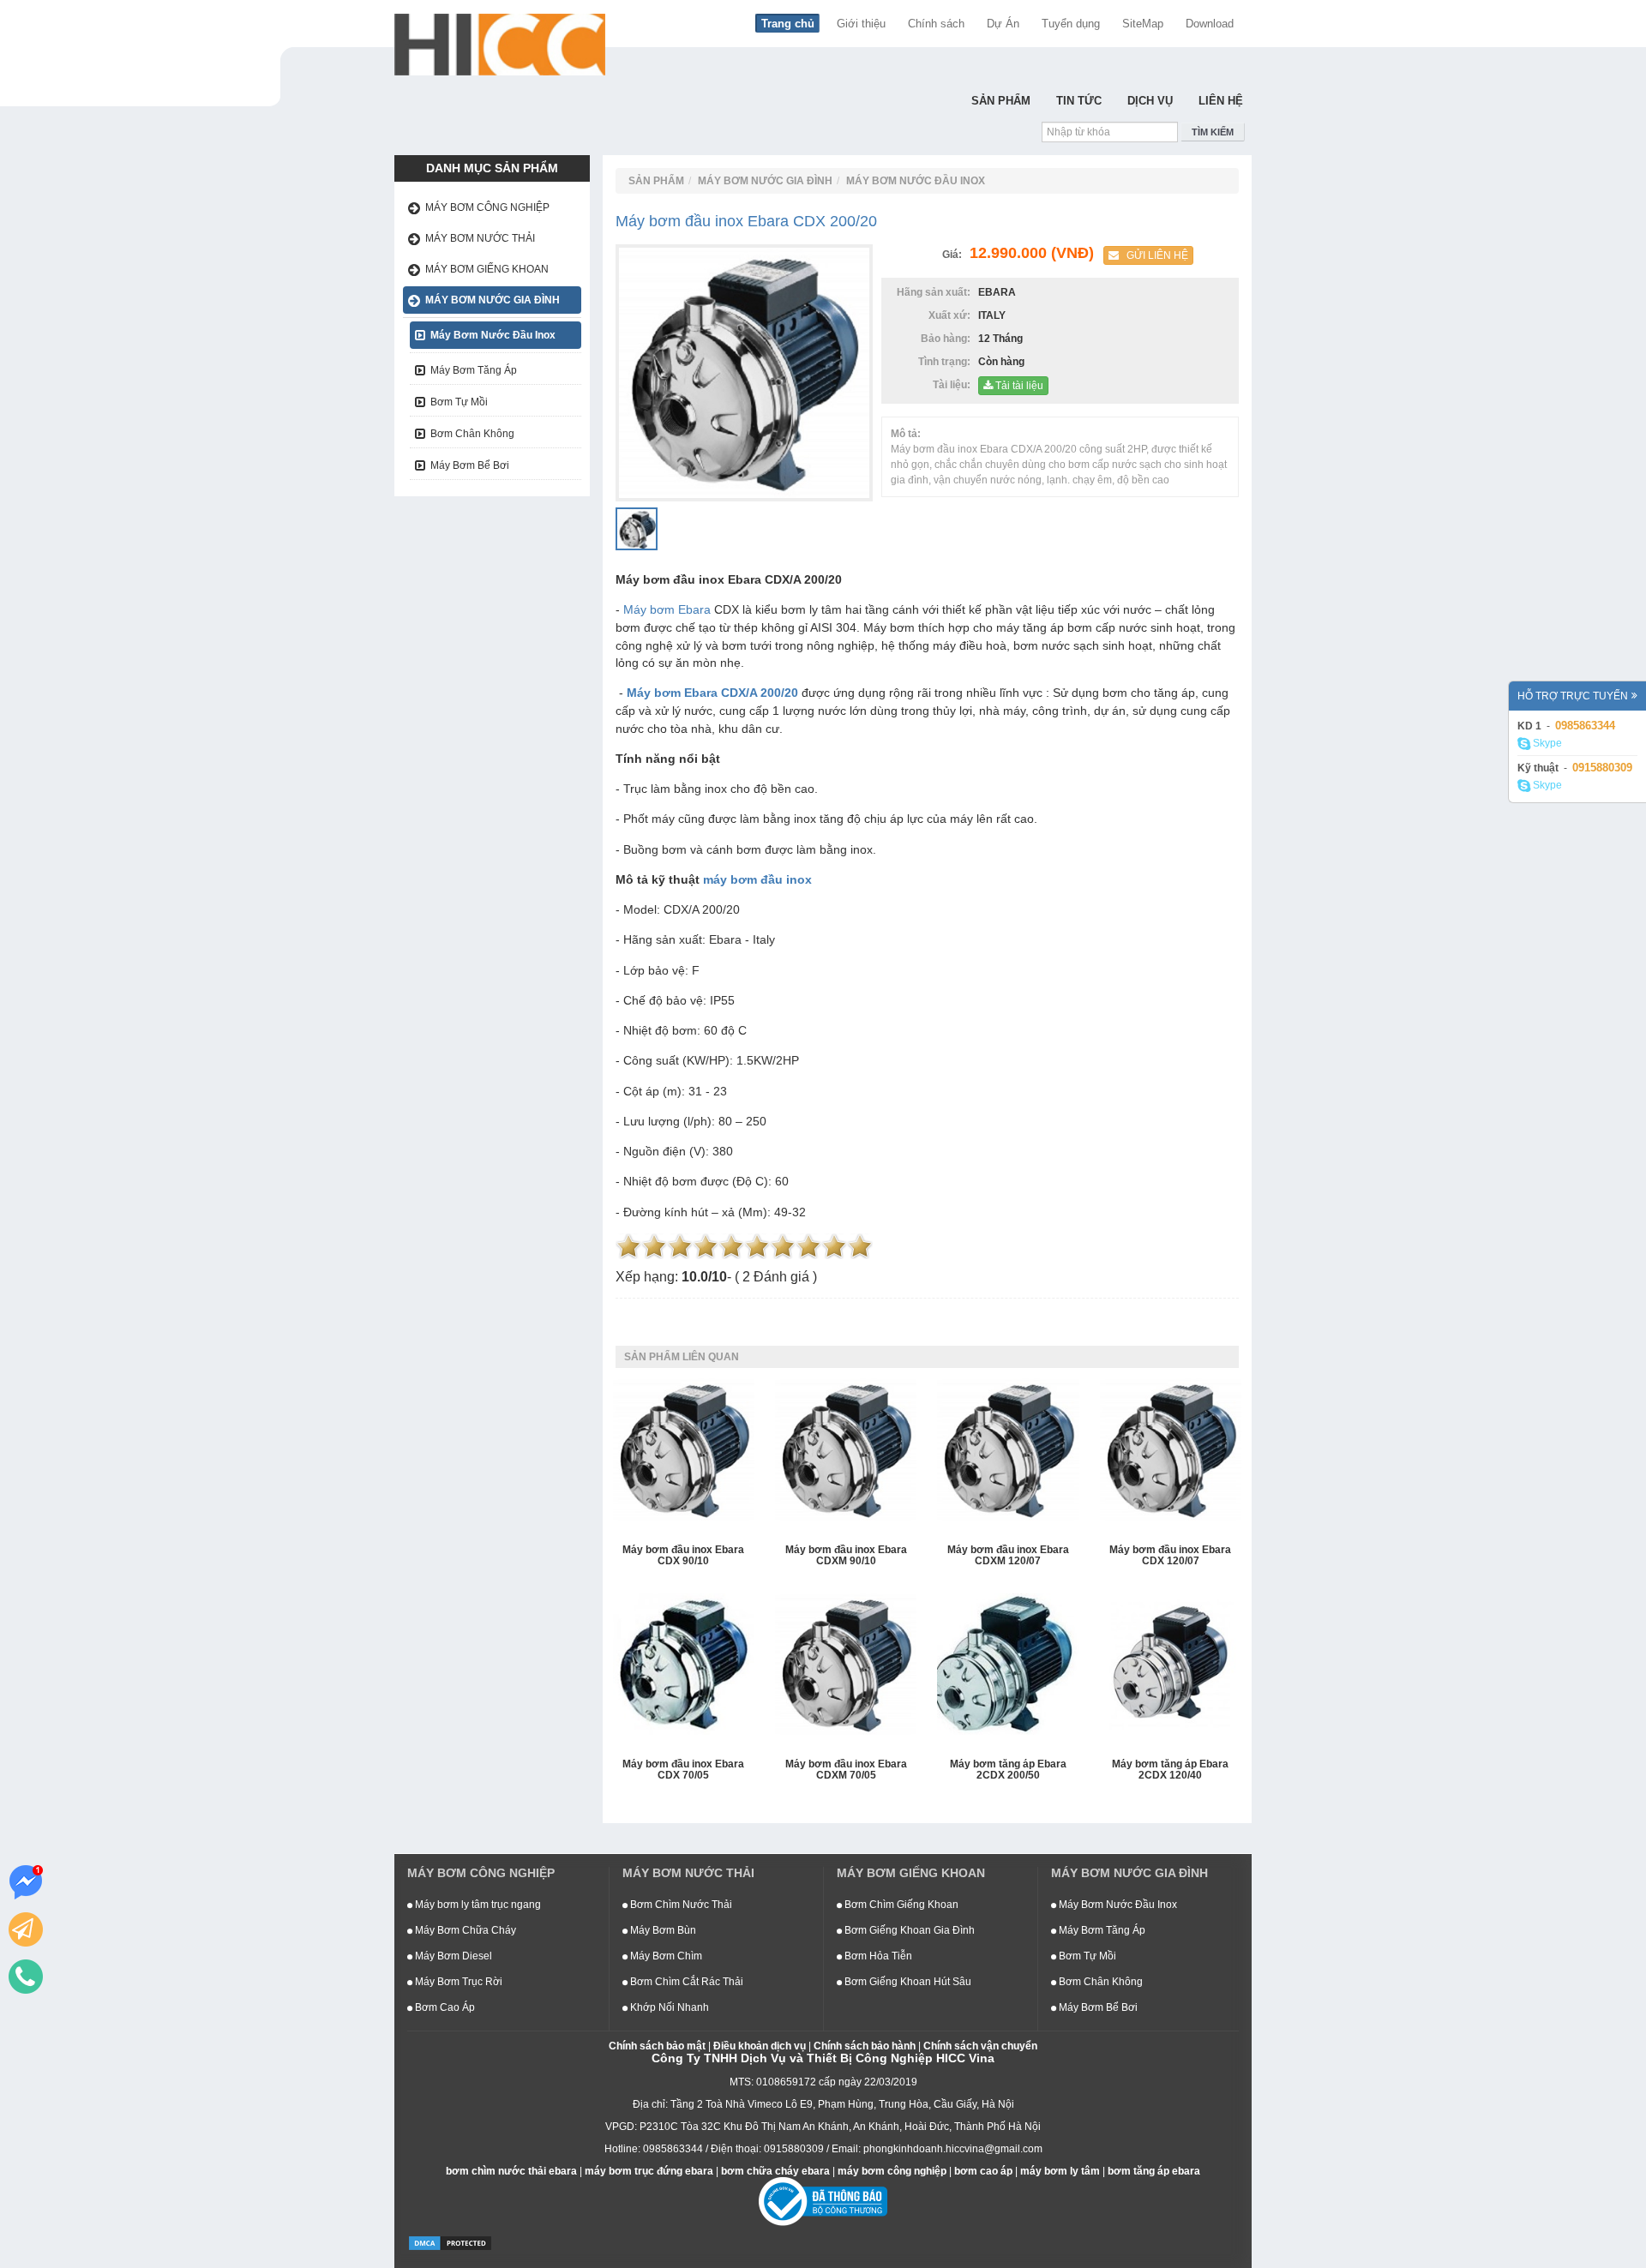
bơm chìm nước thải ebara (511, 2171)
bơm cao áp (983, 2171)
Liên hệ (1221, 101)
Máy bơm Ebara (667, 609)
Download (1210, 24)
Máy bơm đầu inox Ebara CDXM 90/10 (846, 1556)
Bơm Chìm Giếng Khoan (900, 1905)
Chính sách (936, 24)
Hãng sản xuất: (936, 292)
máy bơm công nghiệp (892, 2171)
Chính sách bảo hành (865, 2046)
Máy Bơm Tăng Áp (474, 370)
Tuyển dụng (1071, 24)
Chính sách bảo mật (657, 2046)
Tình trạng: (947, 362)
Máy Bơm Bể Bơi (470, 465)
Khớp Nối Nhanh (668, 2007)
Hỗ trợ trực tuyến (1573, 696)
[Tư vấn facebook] (26, 1882)
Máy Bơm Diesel (452, 1956)
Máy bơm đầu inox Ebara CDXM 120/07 (1008, 1556)
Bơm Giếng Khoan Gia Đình (908, 1930)
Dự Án (1003, 24)
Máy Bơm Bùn (662, 1930)
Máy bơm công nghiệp (487, 207)
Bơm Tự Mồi (459, 402)
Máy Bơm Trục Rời (457, 1982)
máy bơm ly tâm (1060, 2171)
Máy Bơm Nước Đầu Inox (493, 335)
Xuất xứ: (952, 315)
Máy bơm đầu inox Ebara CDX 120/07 (1170, 1556)
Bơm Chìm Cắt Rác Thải (685, 1982)
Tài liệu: (954, 385)
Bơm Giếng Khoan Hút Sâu (907, 1982)
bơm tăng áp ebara (1154, 2171)
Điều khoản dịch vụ (760, 2046)
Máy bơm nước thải (480, 238)
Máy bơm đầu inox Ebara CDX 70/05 (683, 1770)
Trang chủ (788, 24)
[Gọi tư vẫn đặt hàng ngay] (26, 1977)
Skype (1546, 743)
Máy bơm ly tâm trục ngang (477, 1905)
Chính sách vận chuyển (980, 2046)
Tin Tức (1079, 101)
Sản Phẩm (1001, 101)
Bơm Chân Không (472, 434)
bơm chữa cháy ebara (775, 2171)
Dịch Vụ (1150, 101)
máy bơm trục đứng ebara (649, 2171)
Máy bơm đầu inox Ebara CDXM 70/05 (846, 1770)
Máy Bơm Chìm (665, 1956)
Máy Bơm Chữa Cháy (464, 1930)
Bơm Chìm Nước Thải (680, 1905)
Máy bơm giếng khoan (487, 269)
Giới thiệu (861, 24)
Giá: (955, 255)
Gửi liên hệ (1153, 255)
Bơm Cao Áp (444, 2007)
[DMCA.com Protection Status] (450, 2242)
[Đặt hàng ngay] (26, 1929)
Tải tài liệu (1018, 386)
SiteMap (1143, 24)
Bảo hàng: (948, 339)
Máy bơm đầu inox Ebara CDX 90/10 (683, 1556)
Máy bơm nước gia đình (493, 300)
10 (860, 1246)
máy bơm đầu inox (757, 879)
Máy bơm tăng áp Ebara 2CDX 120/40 (1170, 1770)
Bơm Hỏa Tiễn (877, 1956)
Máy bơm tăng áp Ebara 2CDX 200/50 (1008, 1770)
